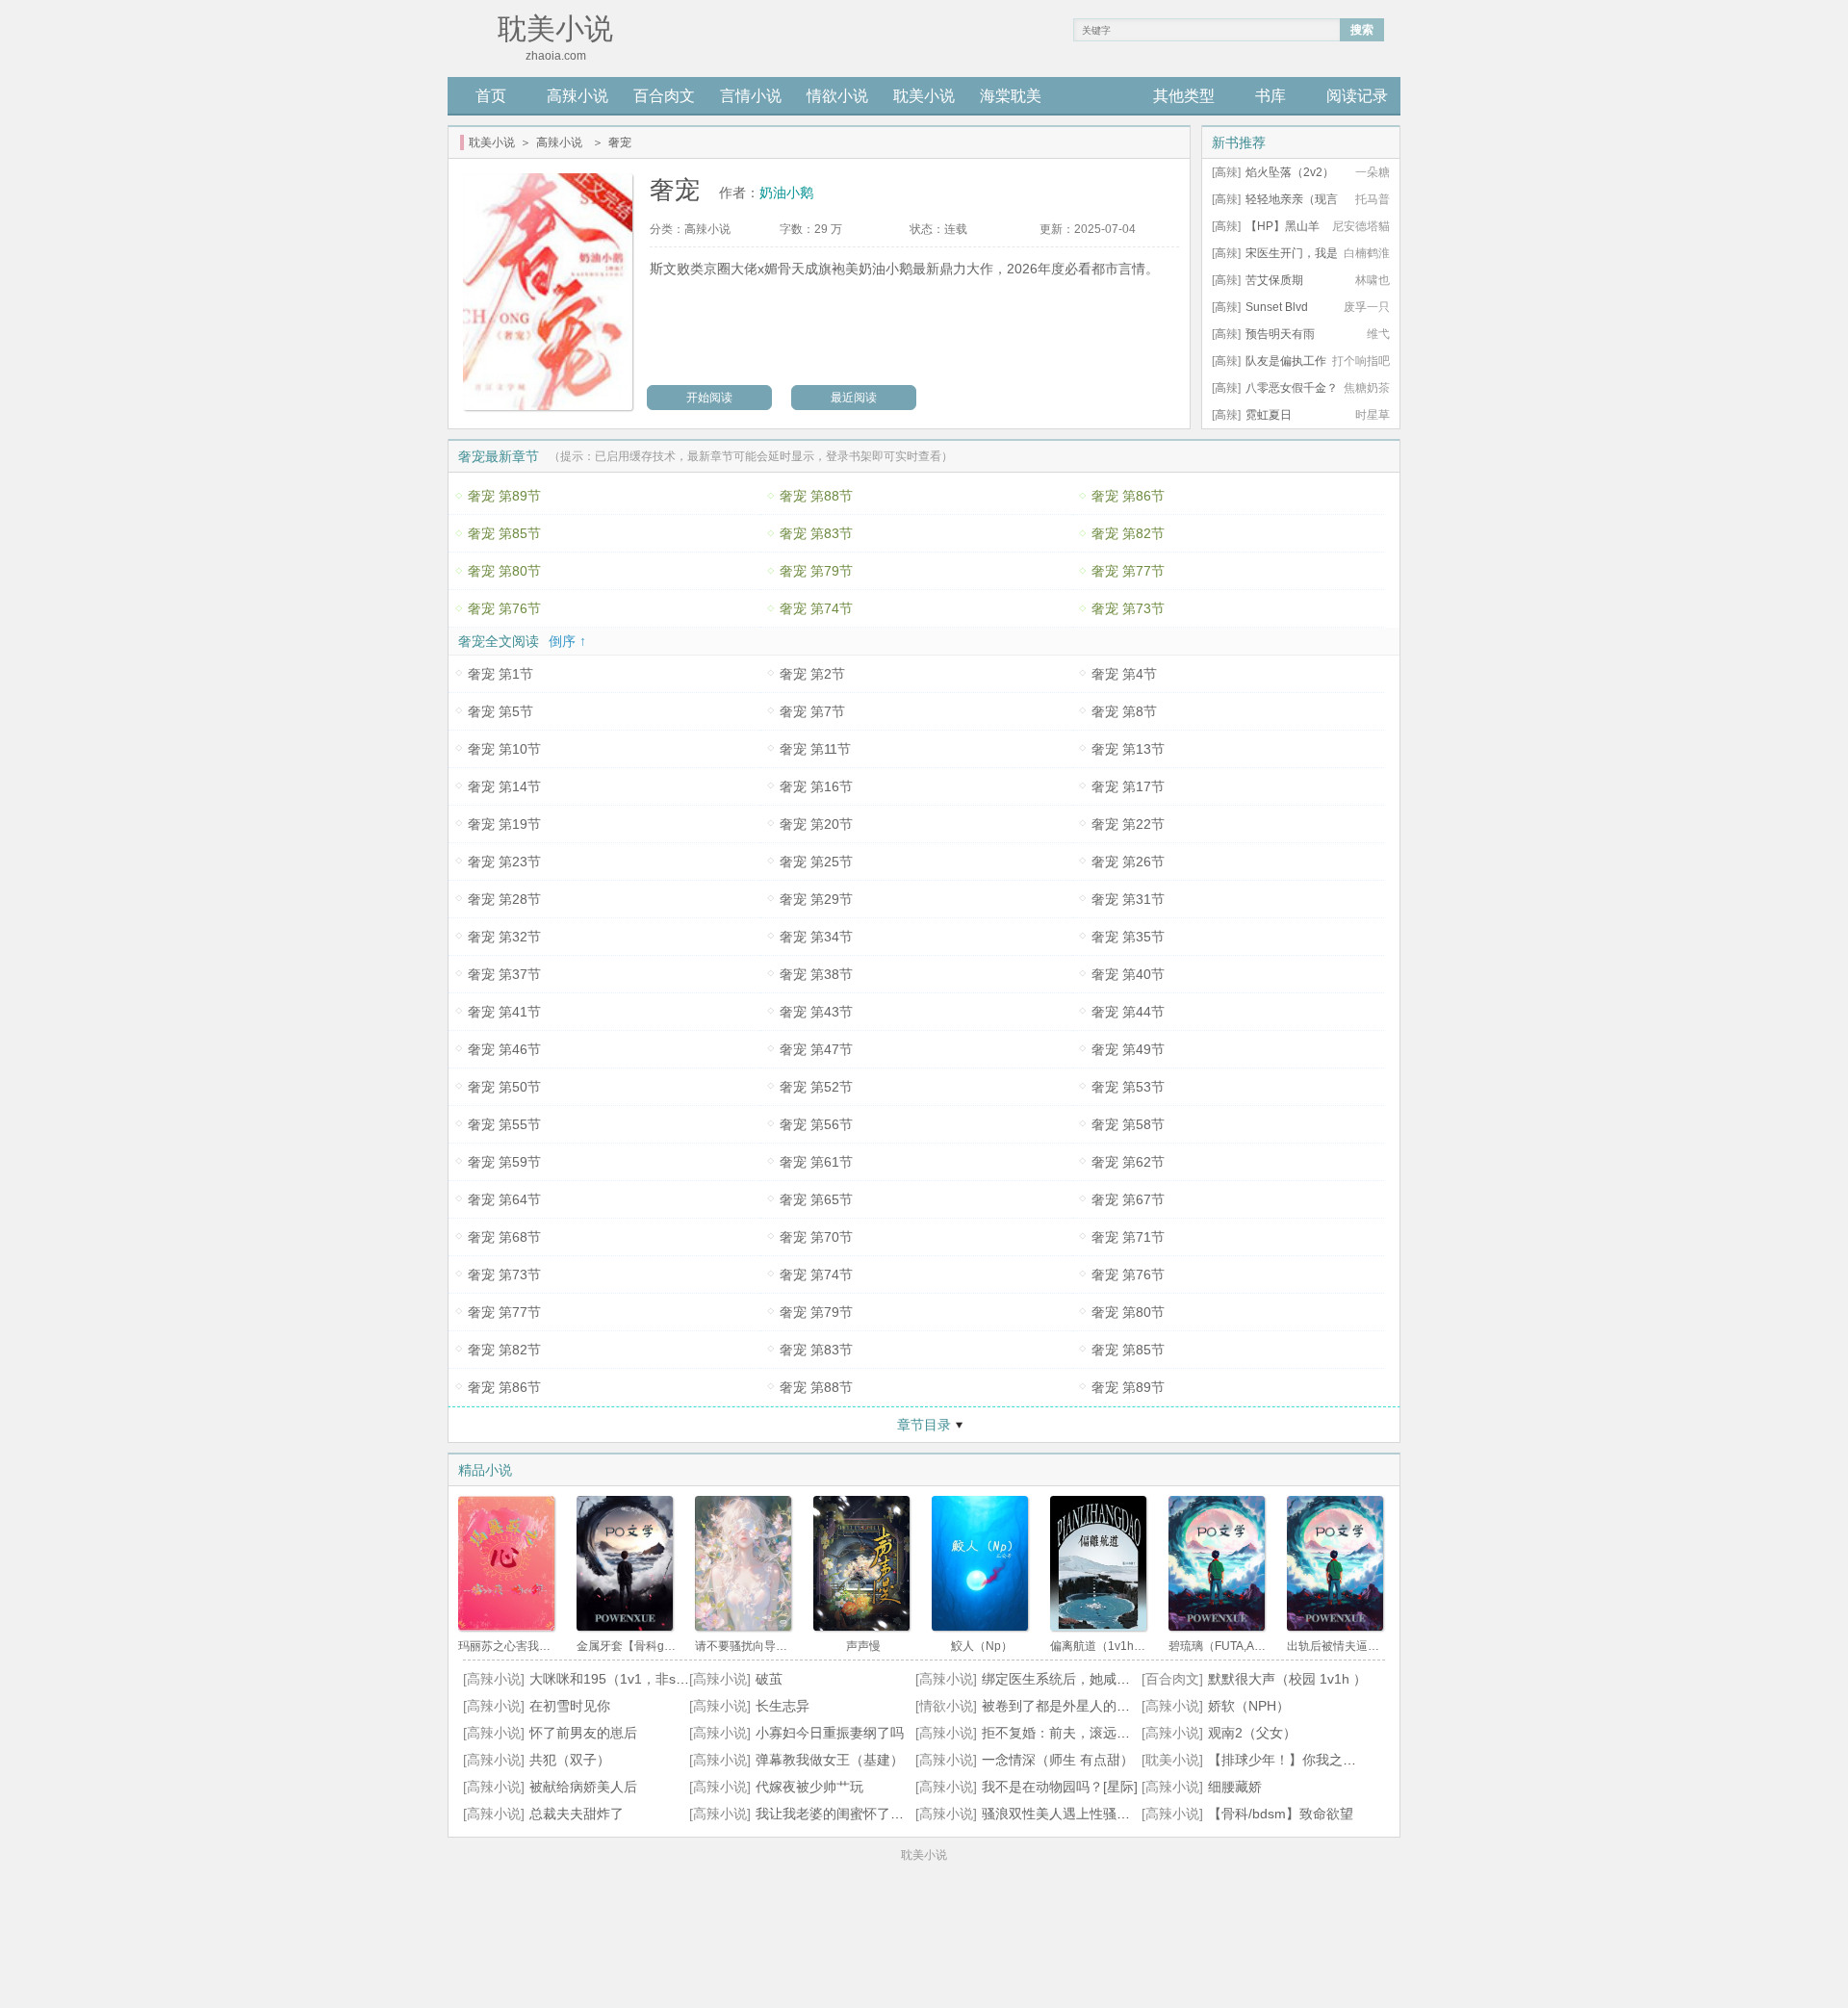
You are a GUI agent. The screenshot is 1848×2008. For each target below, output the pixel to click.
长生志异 (783, 1706)
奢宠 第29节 (816, 899)
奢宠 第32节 (504, 937)
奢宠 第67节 (1128, 1199)
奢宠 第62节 (1128, 1162)
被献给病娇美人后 (583, 1787)
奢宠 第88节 (816, 496)
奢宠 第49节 (1128, 1049)
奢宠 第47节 (816, 1049)
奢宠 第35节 (1128, 937)
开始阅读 (709, 398)
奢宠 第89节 (504, 496)
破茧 (769, 1679)
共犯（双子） (570, 1760)
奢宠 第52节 (816, 1087)
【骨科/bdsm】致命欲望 (1281, 1814)
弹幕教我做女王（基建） (830, 1760)
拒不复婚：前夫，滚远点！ (1063, 1733)
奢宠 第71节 (1128, 1237)
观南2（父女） (1252, 1733)
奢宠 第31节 (1128, 899)
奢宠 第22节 (1128, 824)
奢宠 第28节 (504, 899)
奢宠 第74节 (816, 608)
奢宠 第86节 (1128, 496)
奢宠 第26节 (1128, 862)
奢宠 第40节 (1128, 974)
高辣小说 (577, 96)
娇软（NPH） (1249, 1706)
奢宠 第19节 (504, 824)
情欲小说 (837, 96)
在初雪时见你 (570, 1706)
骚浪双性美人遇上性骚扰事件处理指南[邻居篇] (1120, 1814)
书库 (1270, 96)
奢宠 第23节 (504, 862)
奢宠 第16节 (816, 786)
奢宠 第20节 (816, 824)
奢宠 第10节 (504, 749)
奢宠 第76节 (504, 608)
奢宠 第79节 (816, 571)
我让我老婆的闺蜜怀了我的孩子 (850, 1814)
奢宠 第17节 (1128, 786)
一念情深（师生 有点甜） (1058, 1760)
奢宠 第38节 (816, 974)
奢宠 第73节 (1128, 608)
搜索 (1362, 30)
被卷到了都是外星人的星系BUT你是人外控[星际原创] (1141, 1706)
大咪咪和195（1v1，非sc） (613, 1679)
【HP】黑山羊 (1283, 226)
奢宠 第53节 (1128, 1087)
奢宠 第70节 (816, 1237)
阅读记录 (1357, 96)
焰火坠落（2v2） (1290, 172)
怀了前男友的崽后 (583, 1733)
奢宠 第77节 (1128, 571)
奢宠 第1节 (500, 674)
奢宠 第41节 (504, 1012)
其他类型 (1184, 96)
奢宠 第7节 (812, 711)
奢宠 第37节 (504, 974)
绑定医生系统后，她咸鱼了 (1063, 1679)
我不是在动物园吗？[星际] (1060, 1787)
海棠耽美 (1011, 96)
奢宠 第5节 (500, 711)
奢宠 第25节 (816, 862)
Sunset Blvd (1277, 307)
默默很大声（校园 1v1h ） (1287, 1679)
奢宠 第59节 (504, 1162)
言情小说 (751, 96)
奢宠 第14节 (504, 786)
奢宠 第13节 (1128, 749)
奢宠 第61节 (816, 1162)
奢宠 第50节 (504, 1087)
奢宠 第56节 (816, 1124)
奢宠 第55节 (504, 1124)
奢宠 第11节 (815, 749)
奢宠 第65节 (816, 1199)
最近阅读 (854, 398)
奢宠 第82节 (1128, 533)
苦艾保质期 (1274, 280)
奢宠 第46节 (504, 1049)
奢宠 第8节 (1124, 711)
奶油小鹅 (786, 193)
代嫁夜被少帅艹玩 (809, 1787)
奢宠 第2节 (812, 674)
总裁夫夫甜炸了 (577, 1814)
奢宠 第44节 (1128, 1012)
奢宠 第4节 (1124, 674)
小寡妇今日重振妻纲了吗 (830, 1733)
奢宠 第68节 (504, 1237)
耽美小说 (924, 96)
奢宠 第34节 (816, 937)
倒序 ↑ (567, 641)
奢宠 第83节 (816, 533)
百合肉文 (664, 96)
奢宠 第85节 (504, 533)
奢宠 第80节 (504, 571)
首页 (491, 96)
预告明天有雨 (1280, 334)
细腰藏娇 (1235, 1787)
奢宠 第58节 (1128, 1124)
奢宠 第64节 (504, 1199)
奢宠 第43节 (816, 1012)
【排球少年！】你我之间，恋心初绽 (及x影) (1339, 1760)
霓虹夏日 (1269, 415)
